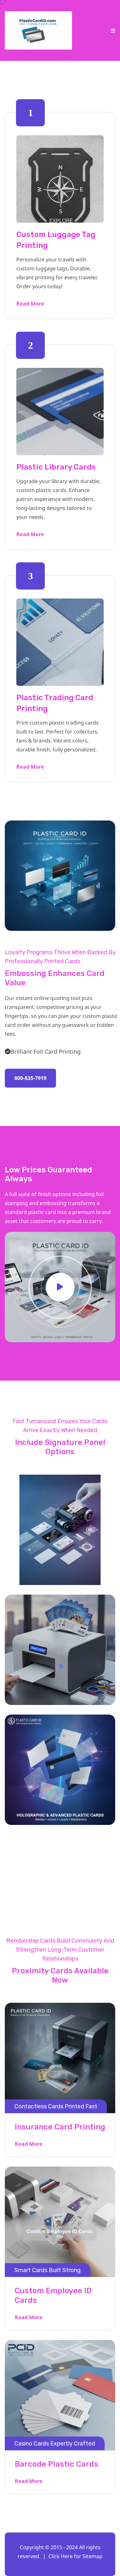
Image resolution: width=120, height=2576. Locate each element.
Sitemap (92, 2556)
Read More (30, 304)
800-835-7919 (30, 1078)
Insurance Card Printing (60, 2127)
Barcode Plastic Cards (56, 2464)
